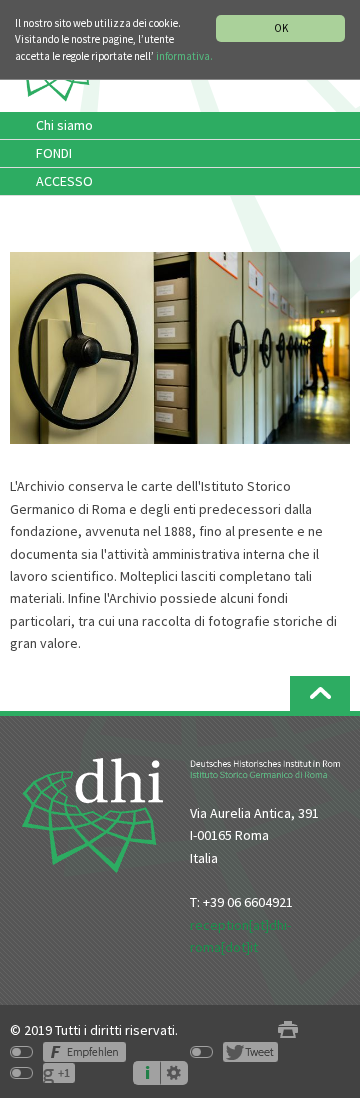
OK (281, 28)
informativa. (184, 56)
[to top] (320, 693)
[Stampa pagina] (288, 1030)
